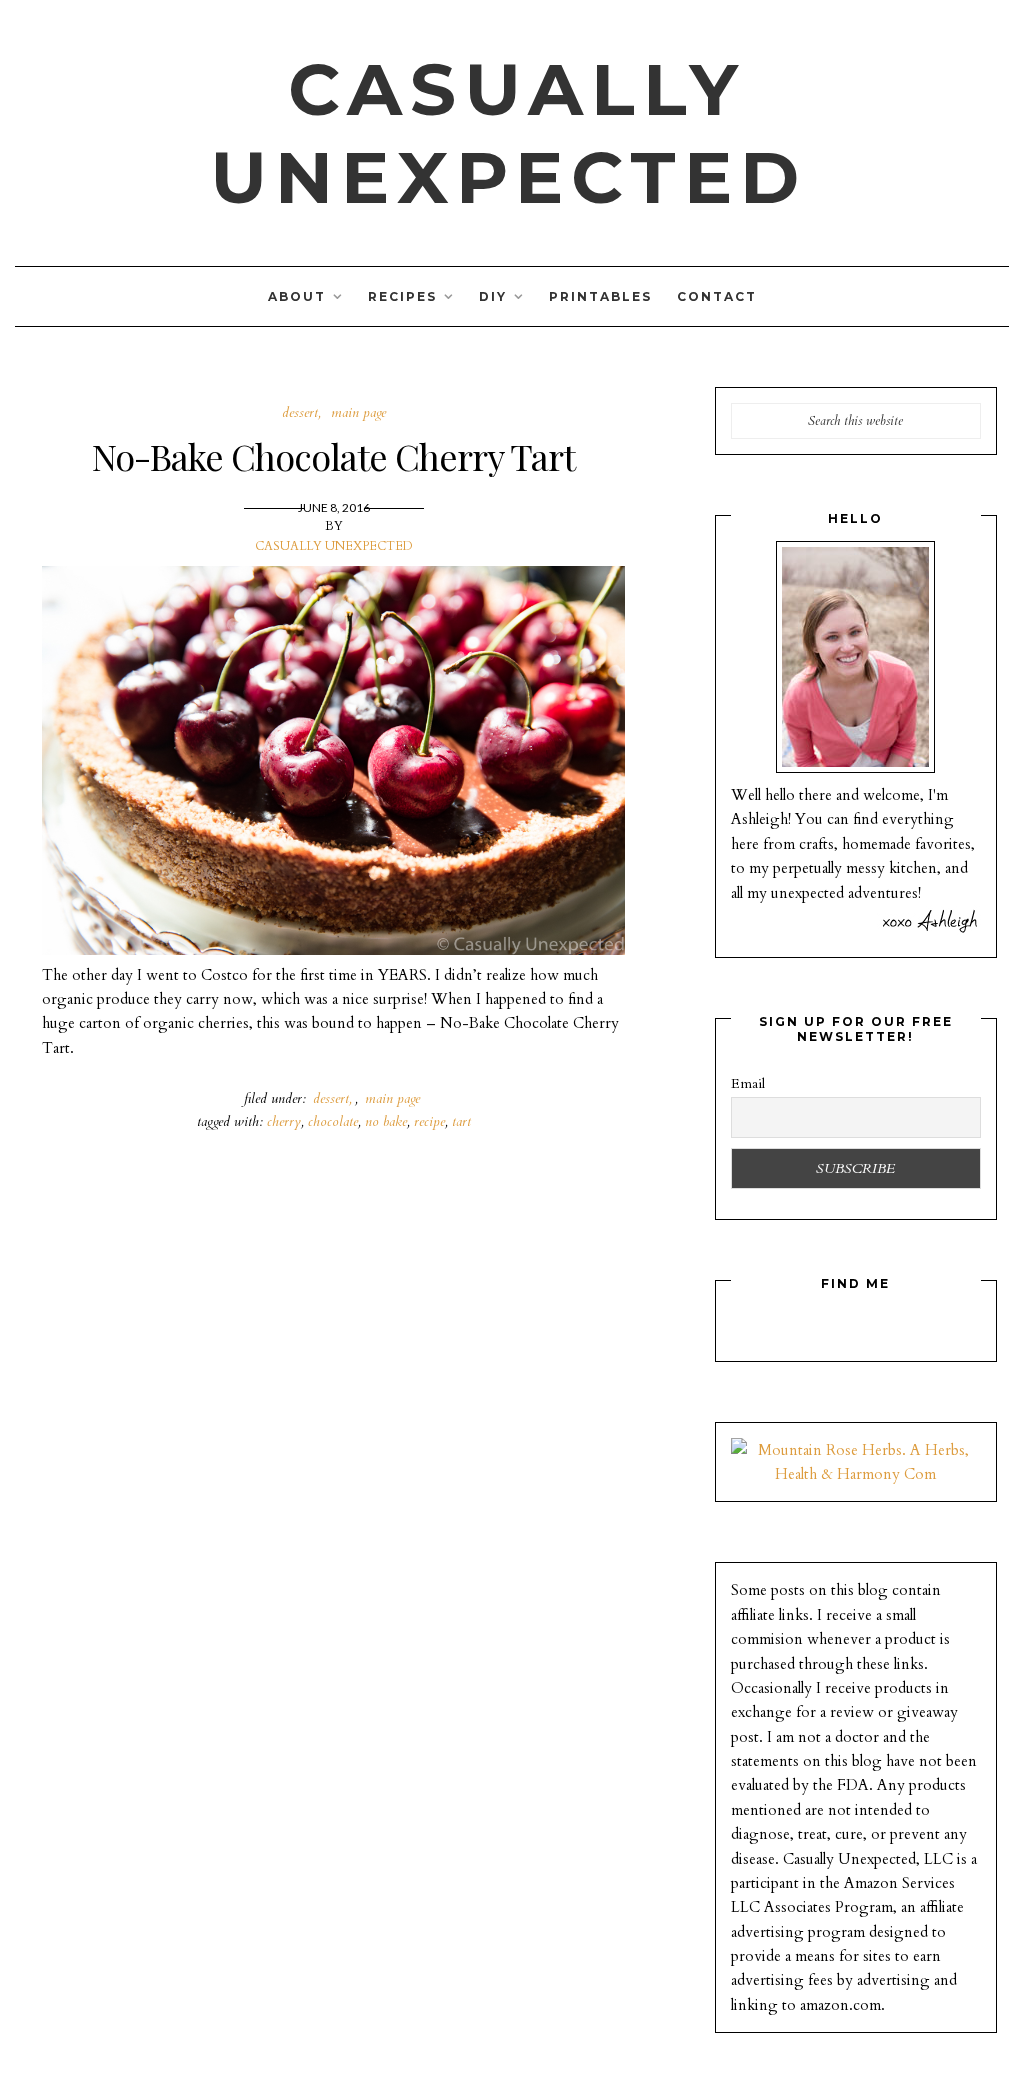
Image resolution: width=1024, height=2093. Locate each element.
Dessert (300, 412)
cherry (284, 1121)
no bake (386, 1121)
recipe (429, 1121)
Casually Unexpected (508, 133)
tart (461, 1121)
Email (748, 1083)
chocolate (333, 1121)
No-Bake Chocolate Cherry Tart (333, 456)
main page (358, 412)
